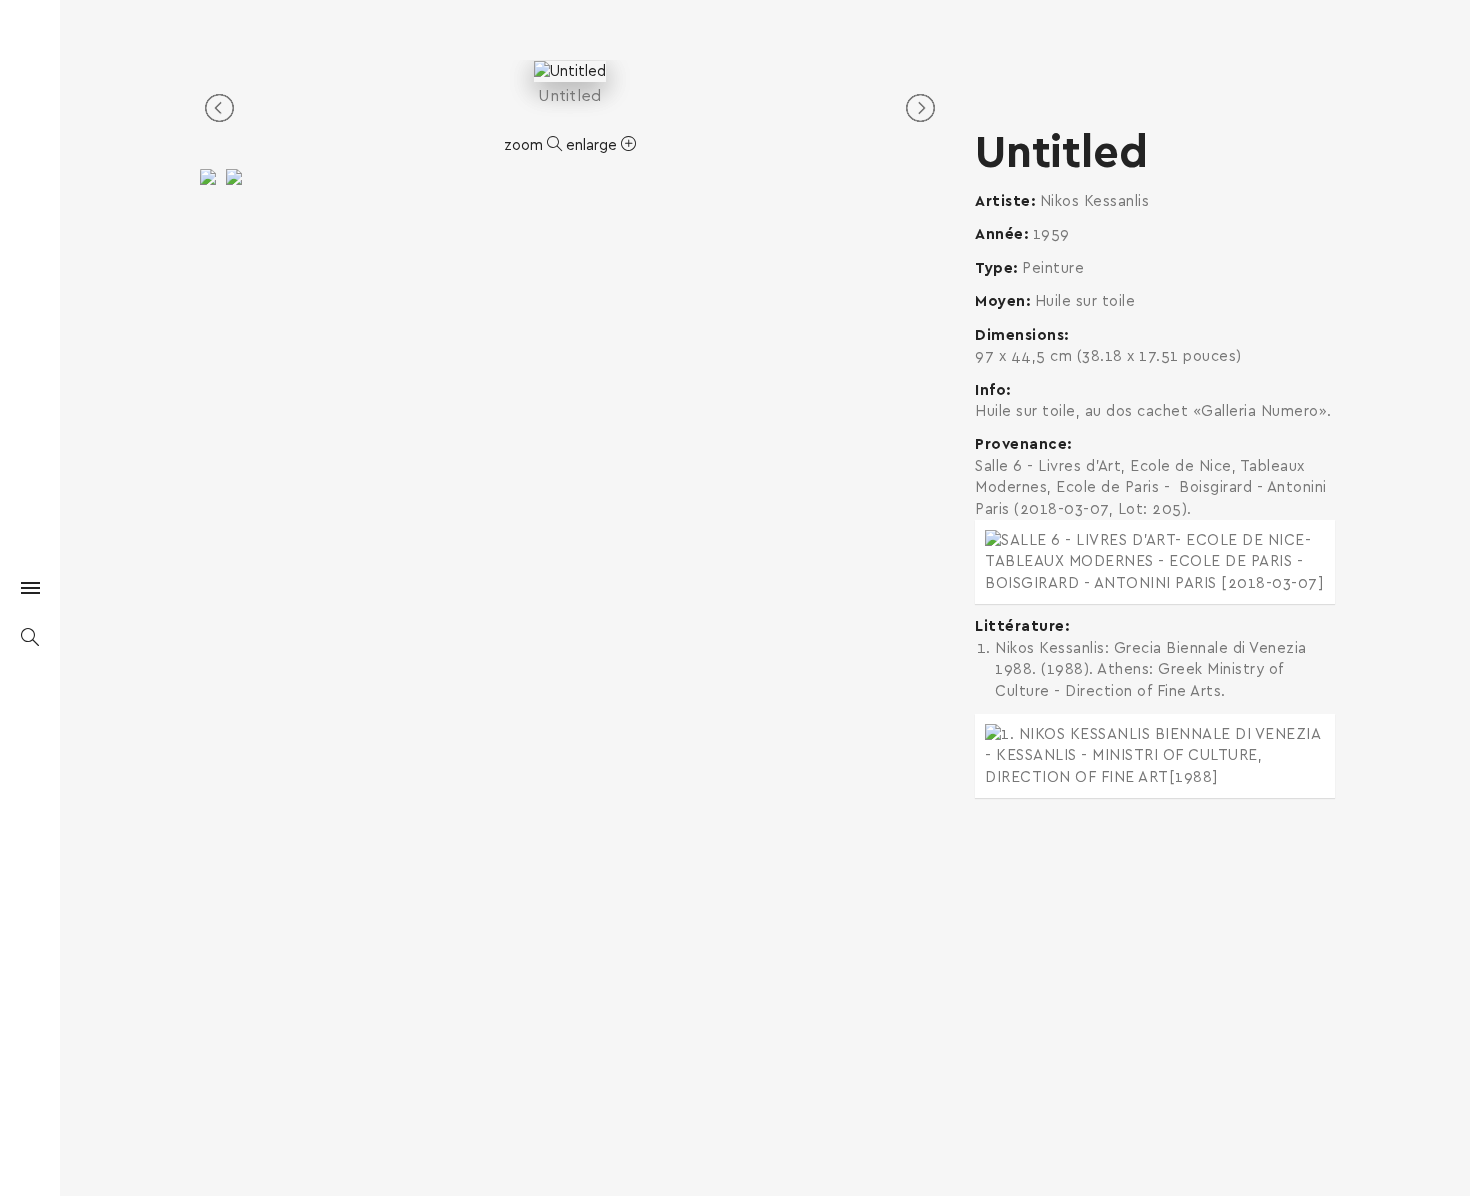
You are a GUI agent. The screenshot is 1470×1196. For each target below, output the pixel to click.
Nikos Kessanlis (1095, 201)
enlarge (593, 145)
